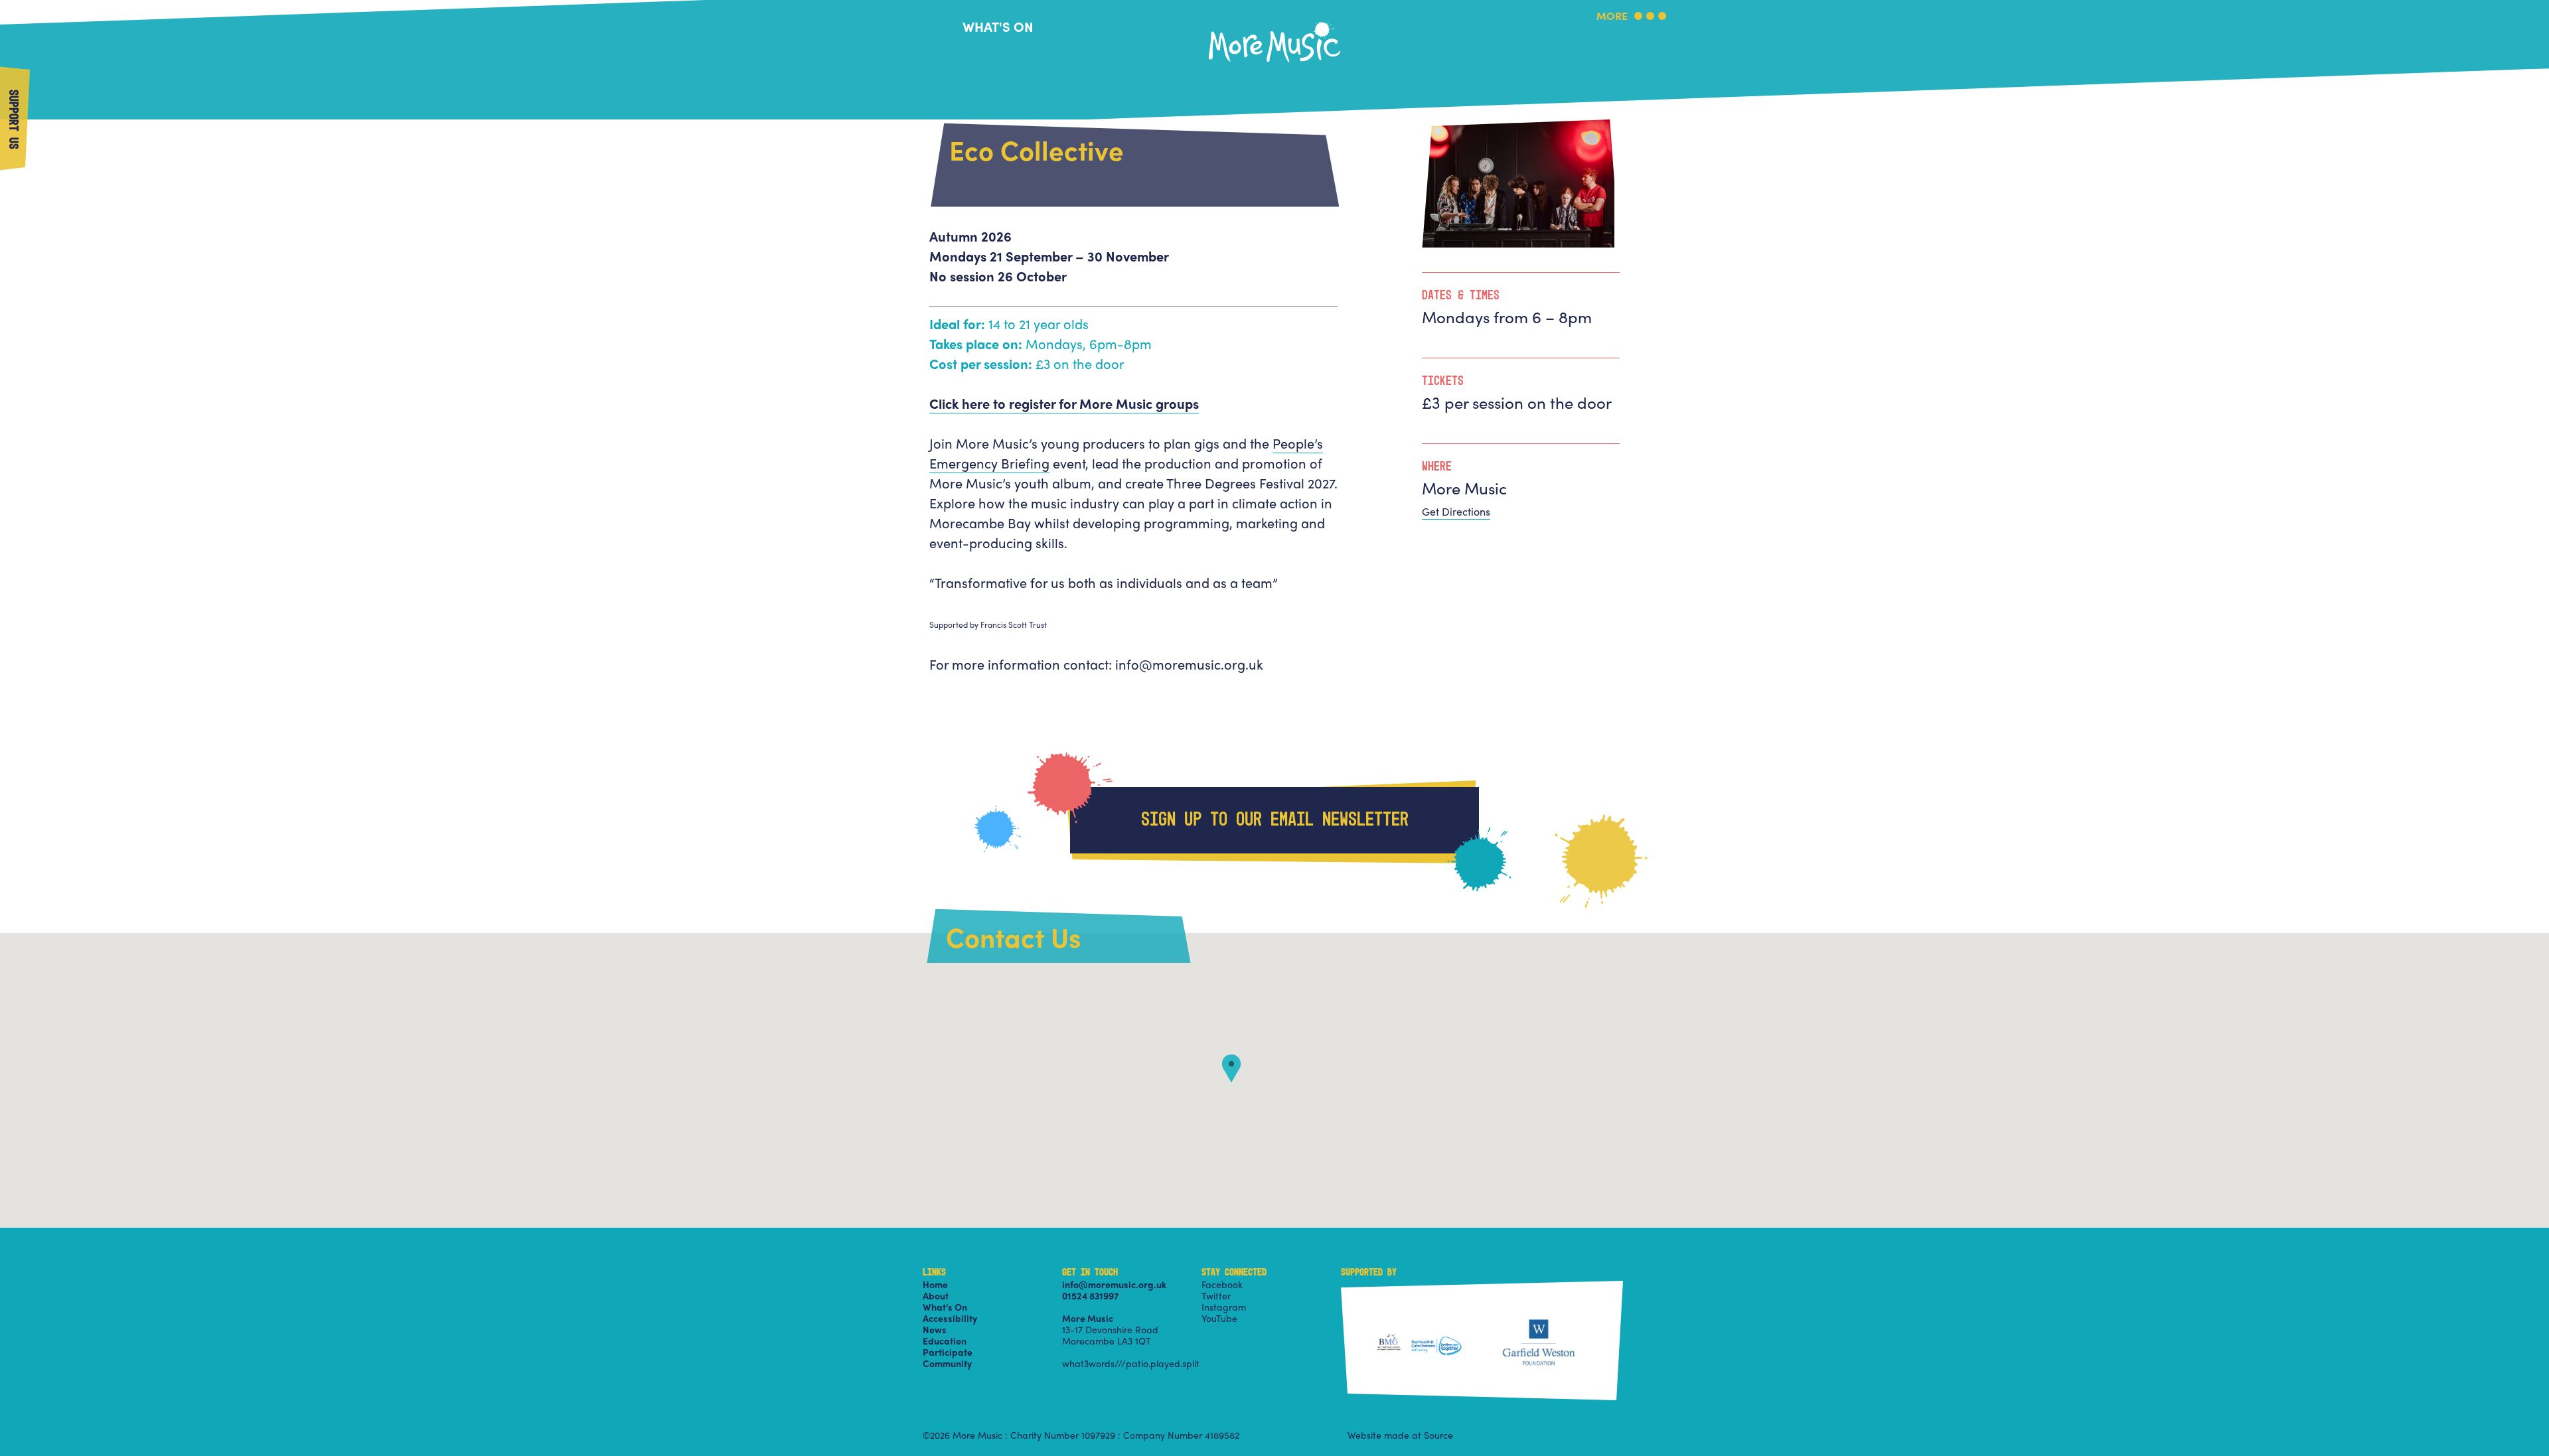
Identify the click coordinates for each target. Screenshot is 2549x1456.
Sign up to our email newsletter (1275, 820)
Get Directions (1456, 511)
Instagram (1224, 1307)
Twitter (1216, 1295)
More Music (1274, 22)
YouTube (1219, 1318)
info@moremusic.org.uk (1114, 1284)
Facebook (1222, 1284)
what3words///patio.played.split (1131, 1363)
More (1612, 17)
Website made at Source (1400, 1435)
